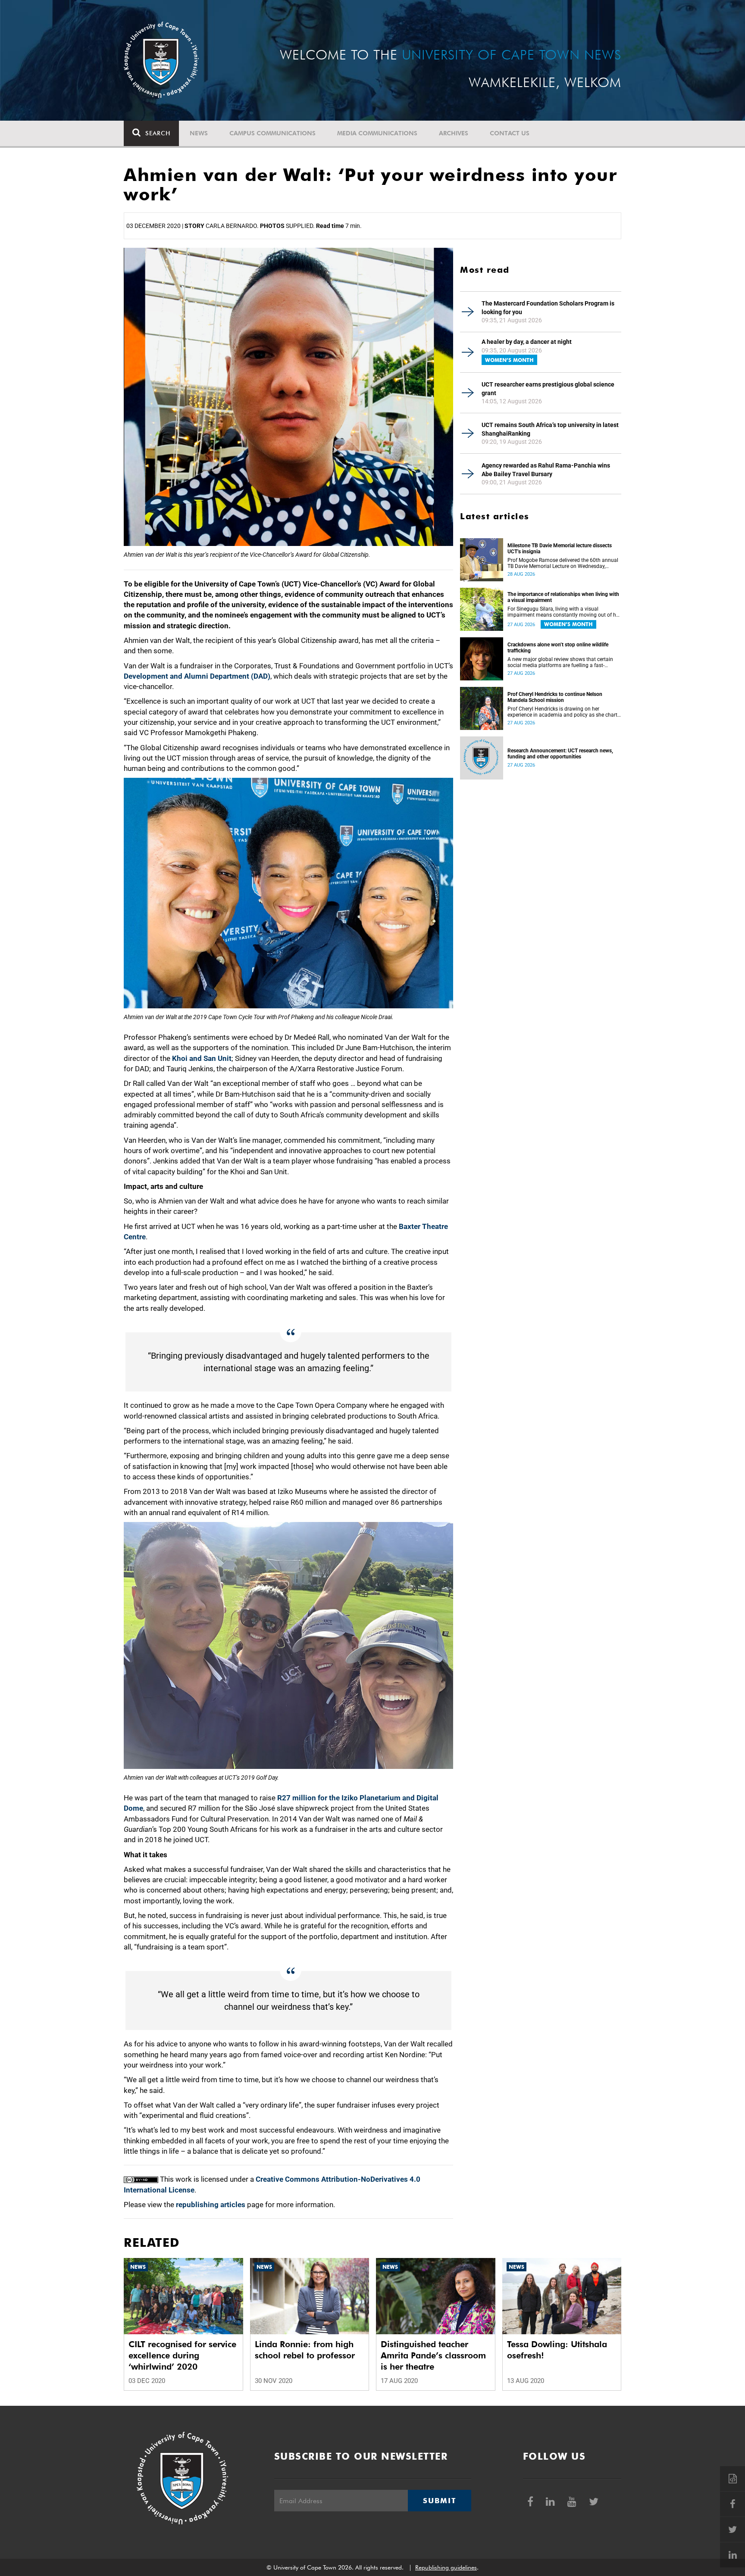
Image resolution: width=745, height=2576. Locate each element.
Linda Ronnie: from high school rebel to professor (305, 2350)
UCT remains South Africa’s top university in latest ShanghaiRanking (550, 429)
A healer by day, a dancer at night (527, 342)
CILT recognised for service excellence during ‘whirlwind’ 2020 (182, 2355)
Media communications (377, 133)
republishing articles (211, 2205)
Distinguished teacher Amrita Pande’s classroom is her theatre (433, 2355)
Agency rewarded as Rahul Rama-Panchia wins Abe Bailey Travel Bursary (546, 470)
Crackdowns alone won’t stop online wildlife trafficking (558, 648)
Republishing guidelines (446, 2567)
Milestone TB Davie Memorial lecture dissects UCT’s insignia (560, 549)
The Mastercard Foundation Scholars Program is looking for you (548, 308)
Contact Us (510, 133)
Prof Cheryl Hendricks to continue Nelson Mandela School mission (555, 697)
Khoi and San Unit (202, 1058)
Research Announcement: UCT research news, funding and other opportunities (560, 754)
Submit (439, 2501)
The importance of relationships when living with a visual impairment (563, 597)
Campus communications (272, 133)
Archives (454, 133)
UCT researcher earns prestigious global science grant (548, 389)
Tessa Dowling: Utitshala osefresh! (557, 2350)
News (199, 133)
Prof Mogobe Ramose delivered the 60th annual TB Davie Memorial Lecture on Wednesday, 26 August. (563, 563)
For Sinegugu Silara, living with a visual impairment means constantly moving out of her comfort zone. (564, 612)
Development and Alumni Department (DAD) (197, 676)
